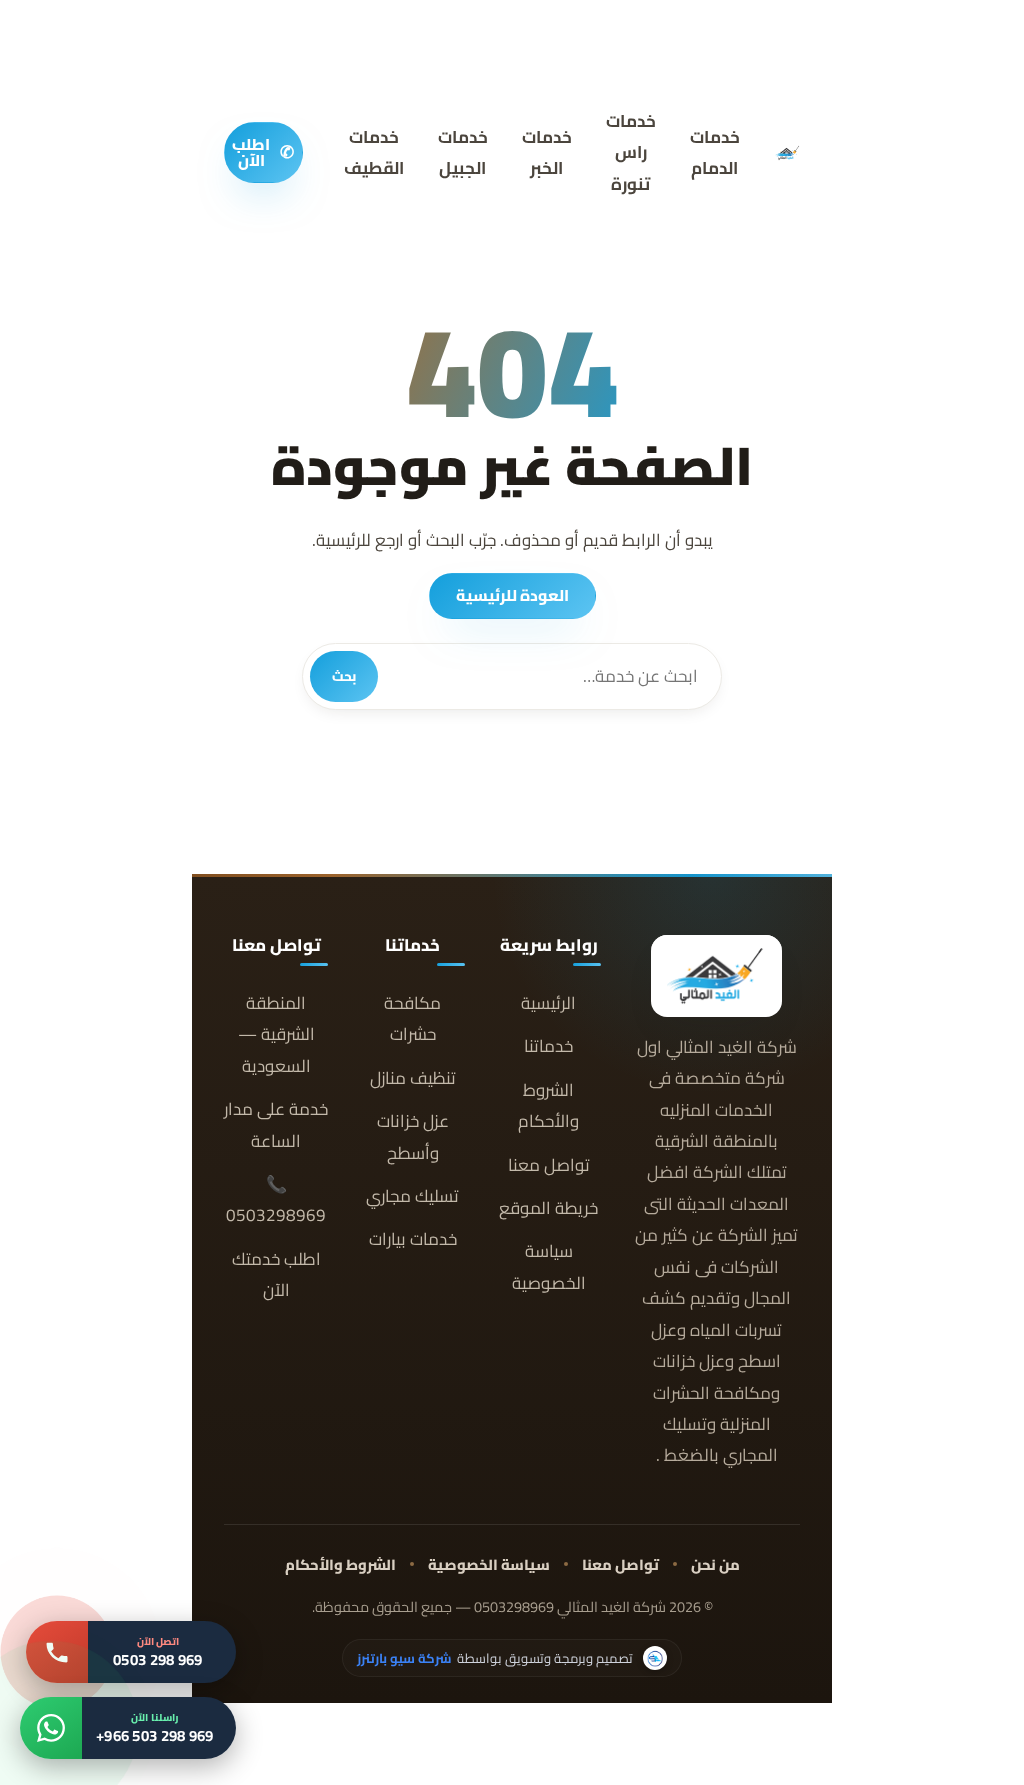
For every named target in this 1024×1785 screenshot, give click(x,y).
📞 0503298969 (276, 1200)
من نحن (715, 1564)
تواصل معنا (549, 1165)
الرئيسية (548, 1003)
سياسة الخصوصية (549, 1267)
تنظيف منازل (413, 1078)
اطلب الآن (263, 152)
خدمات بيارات (413, 1239)
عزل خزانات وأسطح (413, 1137)
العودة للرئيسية (512, 595)
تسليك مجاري (412, 1196)
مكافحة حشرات (412, 1019)
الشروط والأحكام (548, 1106)
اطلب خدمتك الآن (276, 1275)
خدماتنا (548, 1046)
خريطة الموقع (548, 1208)
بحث (344, 676)
